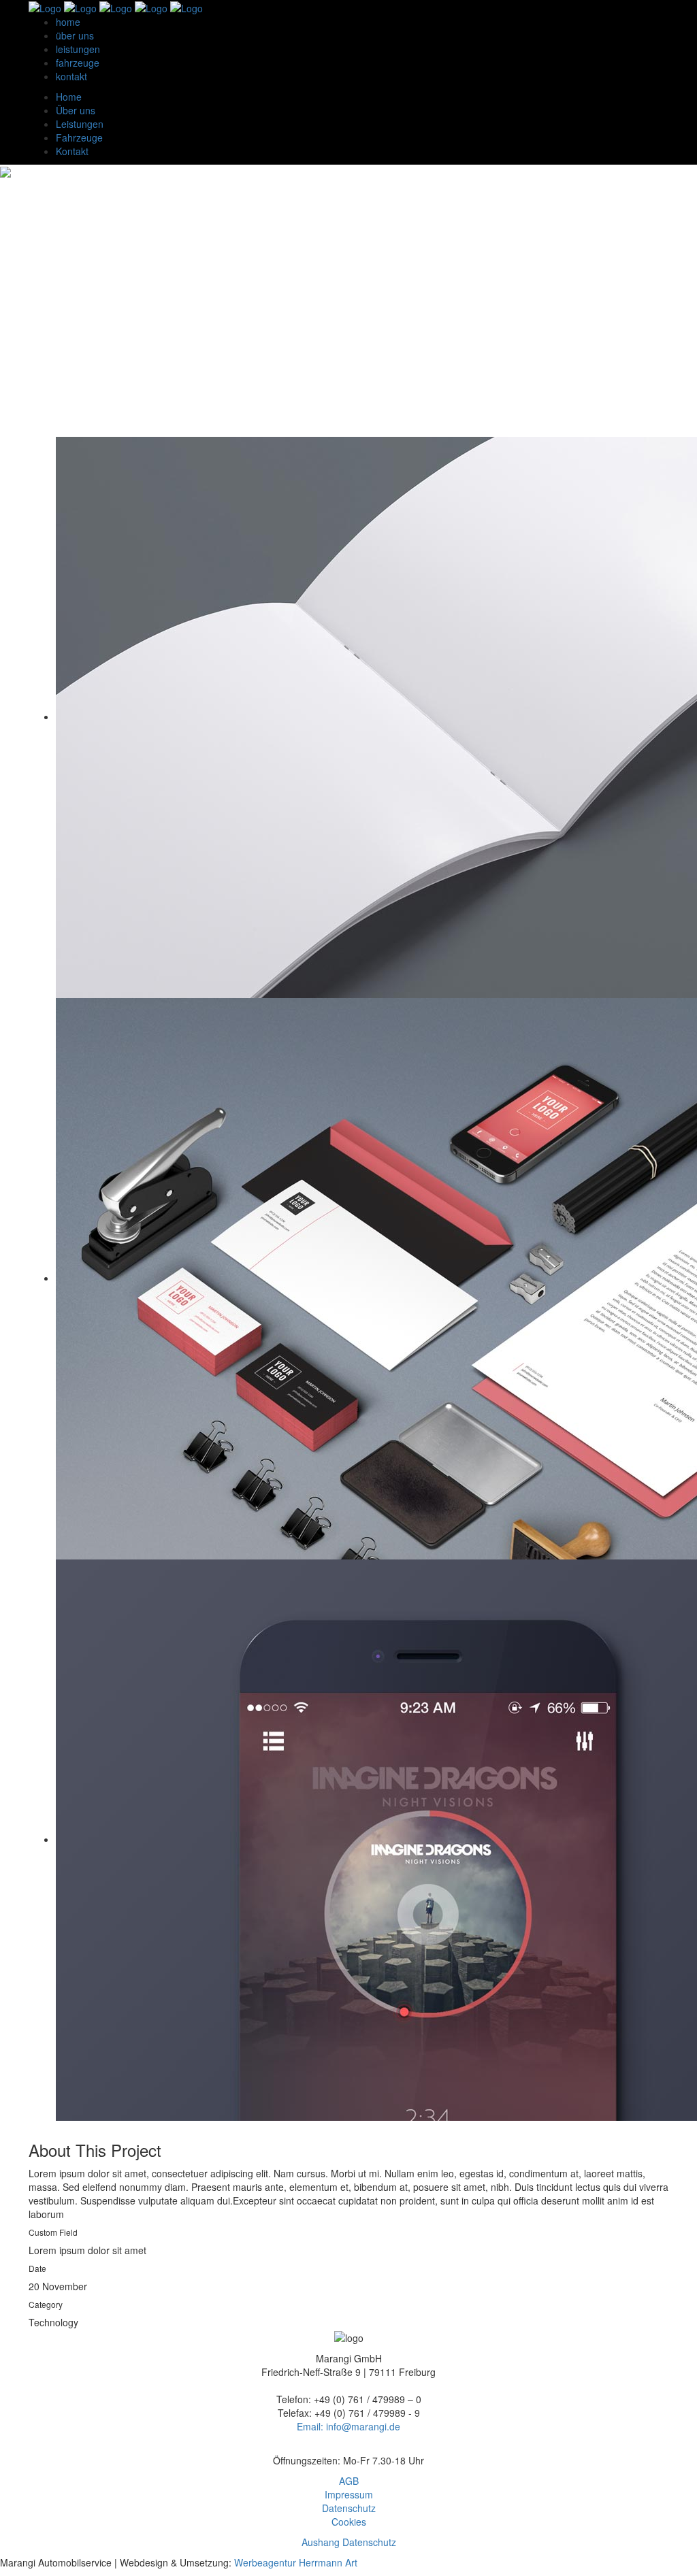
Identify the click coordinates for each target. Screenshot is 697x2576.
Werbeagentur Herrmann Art (294, 2562)
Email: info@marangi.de (348, 2426)
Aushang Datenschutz (349, 2542)
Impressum (349, 2494)
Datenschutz (349, 2508)
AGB (349, 2481)
